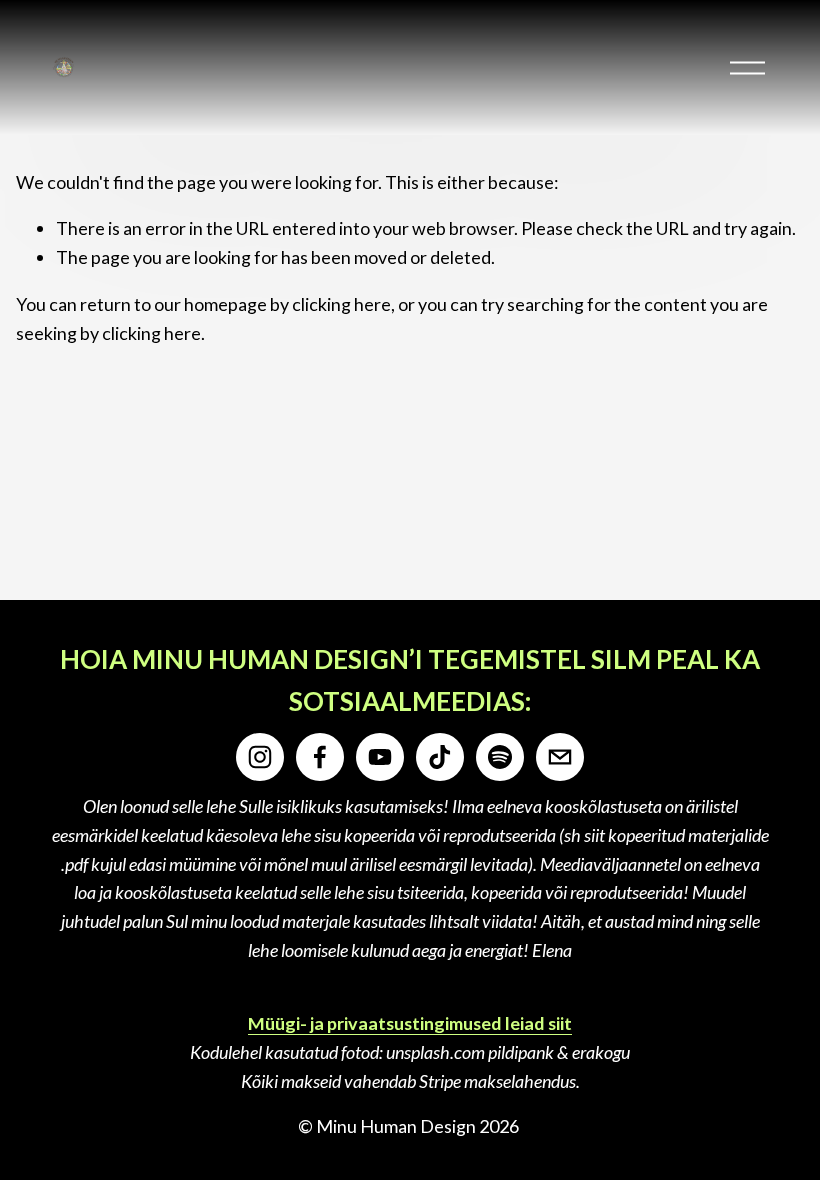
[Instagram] (260, 757)
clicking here (341, 304)
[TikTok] (440, 757)
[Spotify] (500, 757)
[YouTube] (380, 757)
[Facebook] (320, 757)
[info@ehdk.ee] (560, 757)
